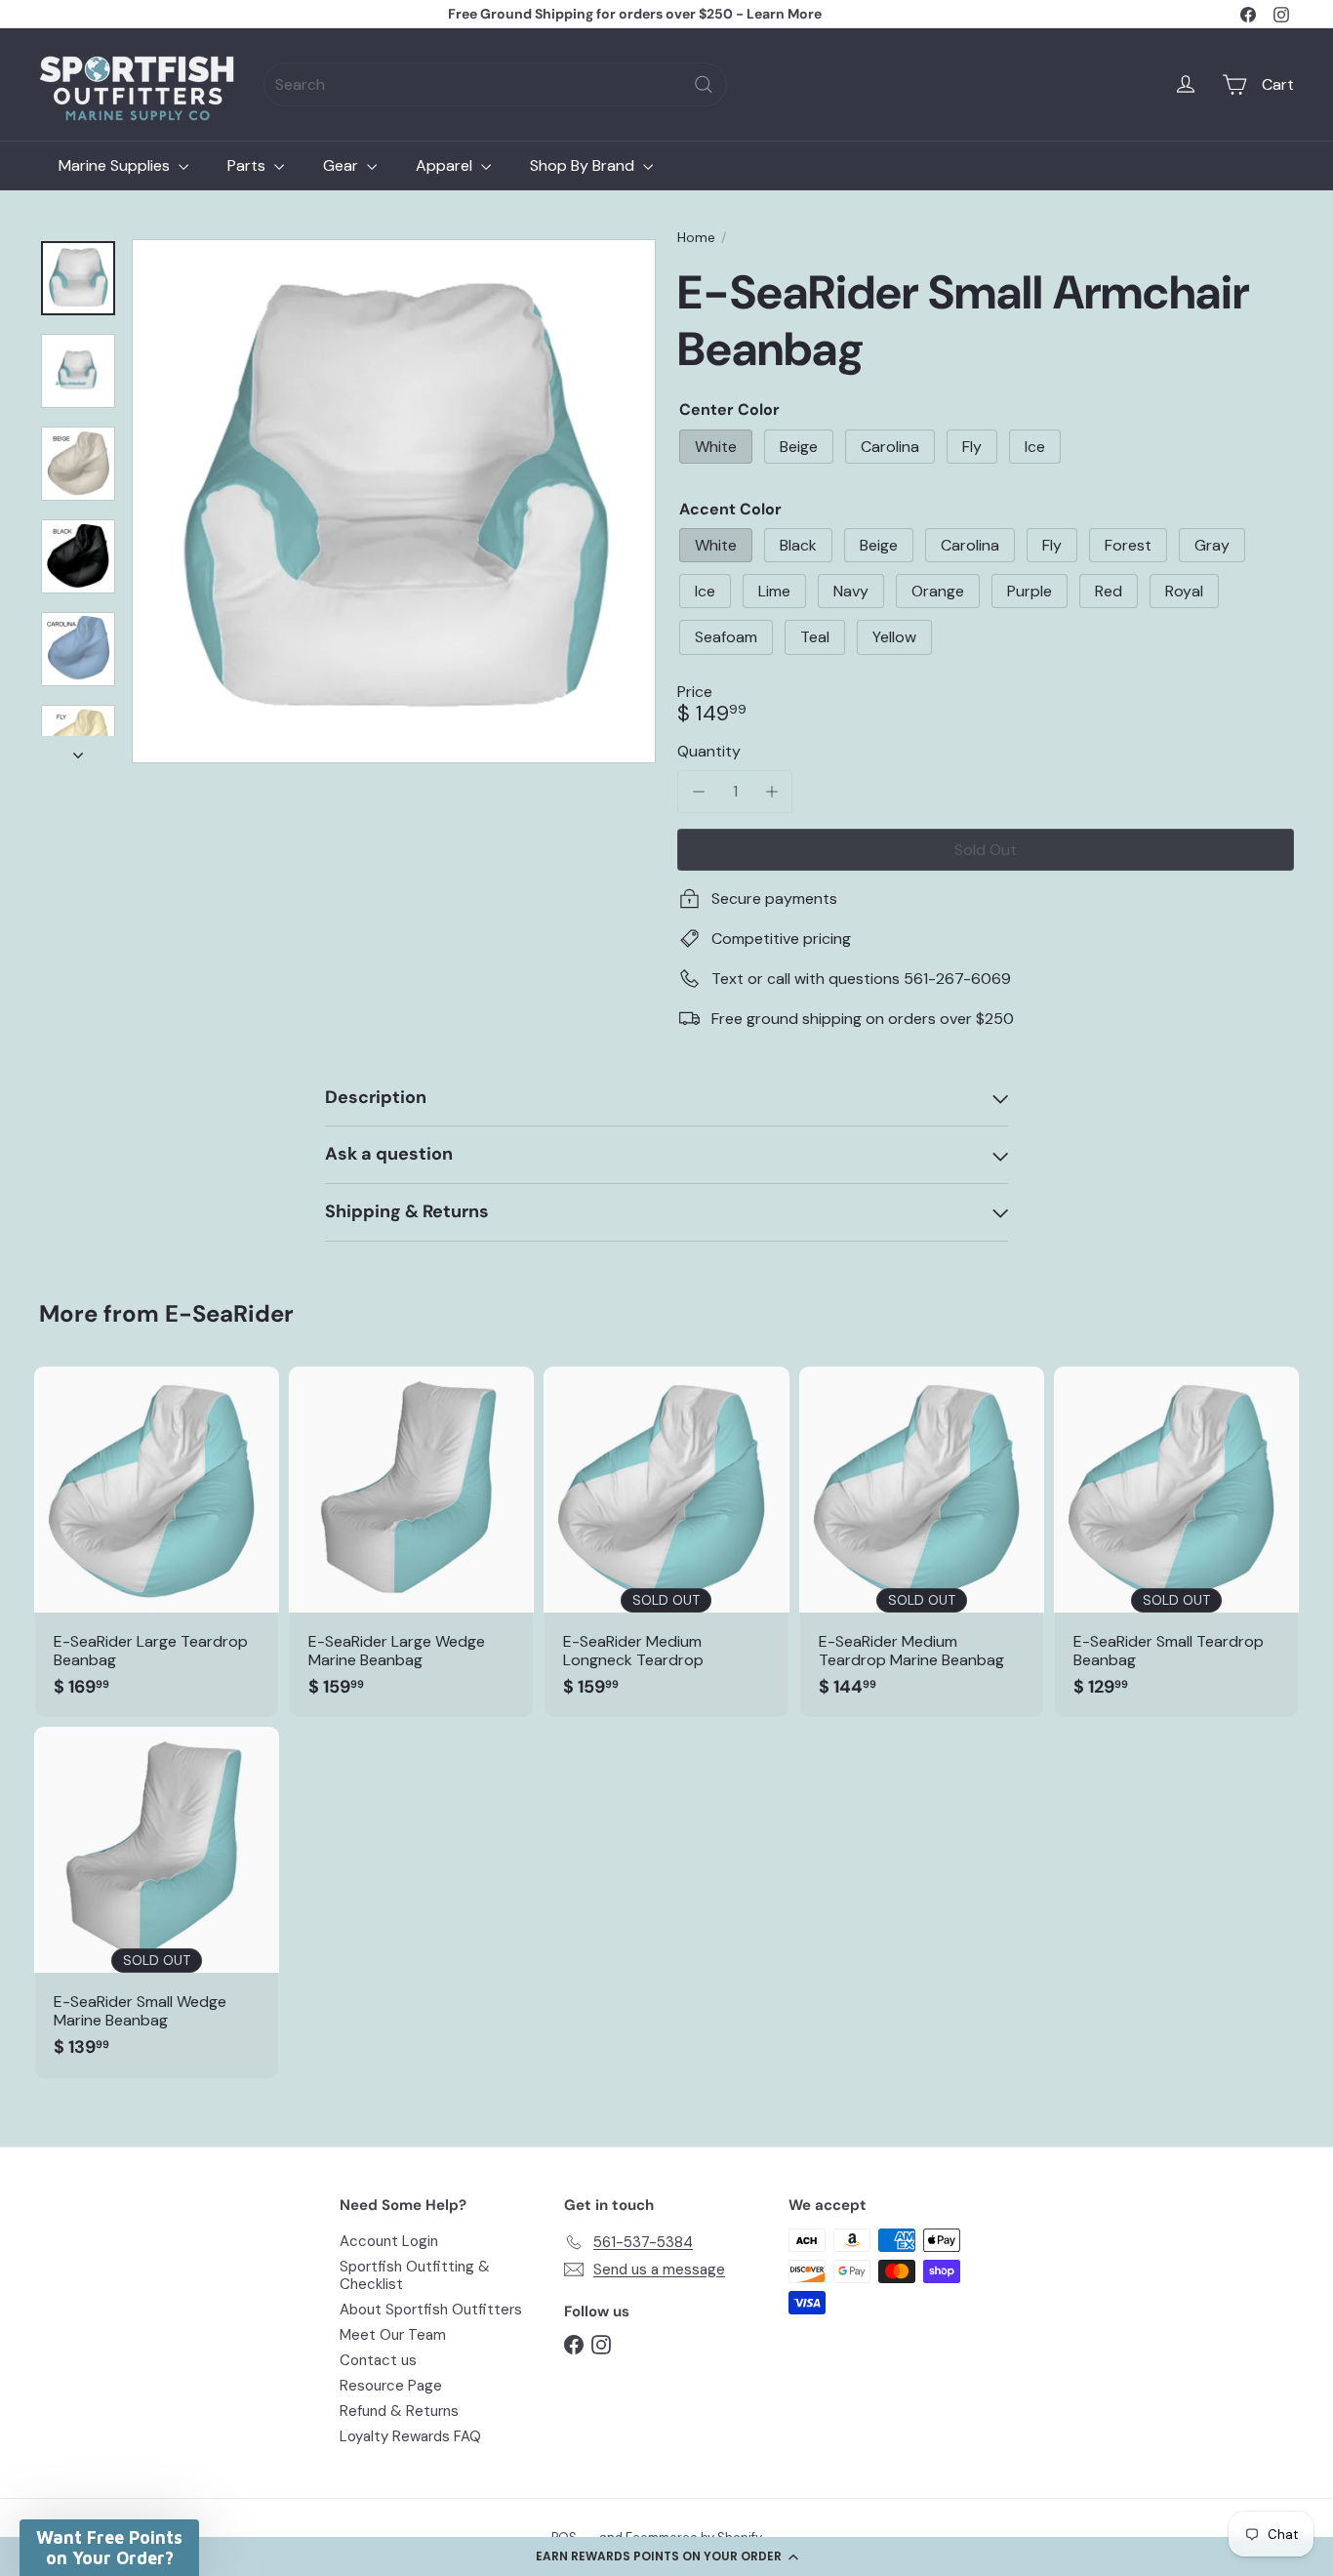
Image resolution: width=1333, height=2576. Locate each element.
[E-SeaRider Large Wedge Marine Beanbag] (411, 1542)
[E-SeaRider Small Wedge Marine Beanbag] (157, 1902)
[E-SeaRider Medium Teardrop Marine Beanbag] (922, 1542)
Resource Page (391, 2386)
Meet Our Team (393, 2335)
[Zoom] (394, 501)
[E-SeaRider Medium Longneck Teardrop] (666, 1542)
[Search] (704, 84)
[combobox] (495, 84)
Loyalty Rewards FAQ (410, 2436)
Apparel (446, 165)
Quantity (709, 751)
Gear (343, 165)
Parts (248, 165)
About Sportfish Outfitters (431, 2310)
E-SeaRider (229, 1313)
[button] (666, 2556)
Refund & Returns (399, 2411)
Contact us (378, 2360)
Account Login (389, 2241)
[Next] (78, 750)
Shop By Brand (584, 165)
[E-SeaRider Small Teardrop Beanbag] (1176, 1542)
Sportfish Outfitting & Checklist (415, 2275)
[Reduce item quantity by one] (698, 791)
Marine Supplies (116, 165)
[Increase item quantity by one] (771, 791)
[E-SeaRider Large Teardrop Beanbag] (157, 1542)
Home (696, 238)
